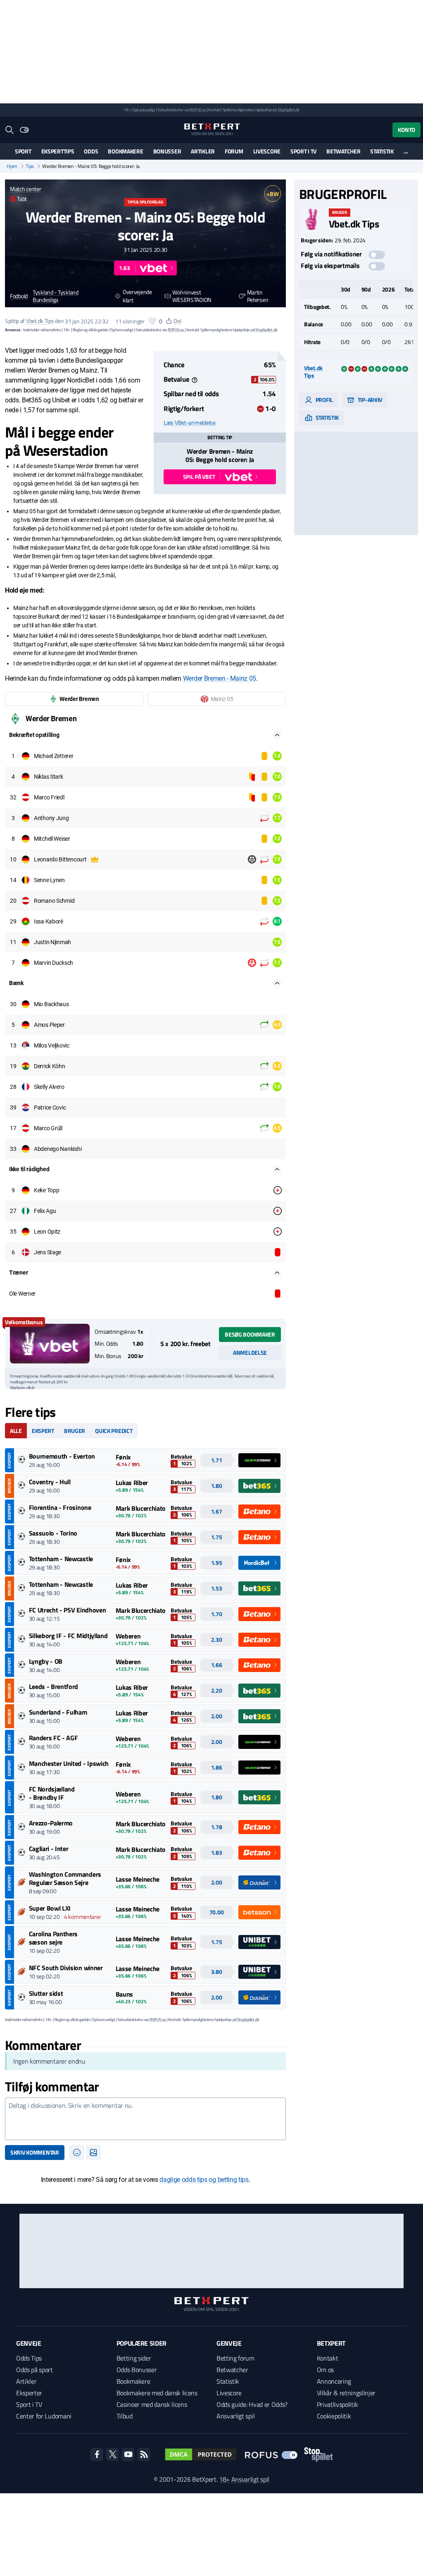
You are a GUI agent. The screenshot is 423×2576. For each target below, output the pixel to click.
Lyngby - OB (46, 1661)
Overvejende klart (137, 296)
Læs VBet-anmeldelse (190, 423)
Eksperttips (58, 151)
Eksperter (29, 2393)
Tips (30, 166)
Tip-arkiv (369, 400)
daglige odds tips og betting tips (204, 2180)
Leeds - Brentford (54, 1686)
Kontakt (328, 2358)
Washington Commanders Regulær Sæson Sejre (65, 1878)
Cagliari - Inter (49, 1849)
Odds (91, 151)
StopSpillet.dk (289, 110)
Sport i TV (303, 151)
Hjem (12, 166)
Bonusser (167, 151)
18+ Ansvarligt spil (244, 2479)
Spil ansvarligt (144, 110)
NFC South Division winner (66, 1968)
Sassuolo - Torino (53, 1533)
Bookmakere (125, 151)
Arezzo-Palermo (51, 1823)
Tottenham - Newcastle (61, 1559)
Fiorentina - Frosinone (60, 1507)
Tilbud (125, 2416)
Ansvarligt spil (235, 2416)
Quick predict (114, 1431)
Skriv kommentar (35, 2152)
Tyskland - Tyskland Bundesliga (56, 297)
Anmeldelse (250, 1353)
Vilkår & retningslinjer (346, 2393)
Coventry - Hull (50, 1482)
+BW (272, 194)
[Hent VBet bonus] (50, 1344)
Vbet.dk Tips (40, 321)
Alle (16, 1431)
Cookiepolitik (334, 2416)
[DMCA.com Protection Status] (201, 2454)
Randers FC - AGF (53, 1738)
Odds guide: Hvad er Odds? (252, 2404)
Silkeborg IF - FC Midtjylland (68, 1636)
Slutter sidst (46, 1993)
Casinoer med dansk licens (152, 2404)
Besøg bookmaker (250, 1334)
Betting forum (235, 2358)
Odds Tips (29, 2358)
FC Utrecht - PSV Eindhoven (68, 1610)
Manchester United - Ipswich (69, 1763)
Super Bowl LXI (50, 1908)
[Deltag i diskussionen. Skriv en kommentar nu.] (145, 2119)
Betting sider (134, 2358)
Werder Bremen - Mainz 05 (220, 678)
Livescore (267, 151)
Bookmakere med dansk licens (157, 2393)
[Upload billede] (93, 2153)
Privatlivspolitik (338, 2404)
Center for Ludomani (44, 2416)
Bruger (75, 1431)
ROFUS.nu (198, 110)
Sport (23, 151)
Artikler (203, 151)
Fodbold (19, 296)
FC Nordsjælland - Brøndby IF (52, 1793)
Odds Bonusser (137, 2370)
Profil (324, 400)
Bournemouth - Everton (62, 1456)
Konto (406, 130)
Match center (26, 189)
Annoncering (334, 2381)
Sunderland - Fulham (58, 1712)
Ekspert (43, 1431)
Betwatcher (343, 151)
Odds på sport (34, 2370)
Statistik (382, 151)
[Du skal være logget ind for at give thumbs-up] (152, 321)
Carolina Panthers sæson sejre (53, 1938)
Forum (234, 151)
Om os (325, 2370)
